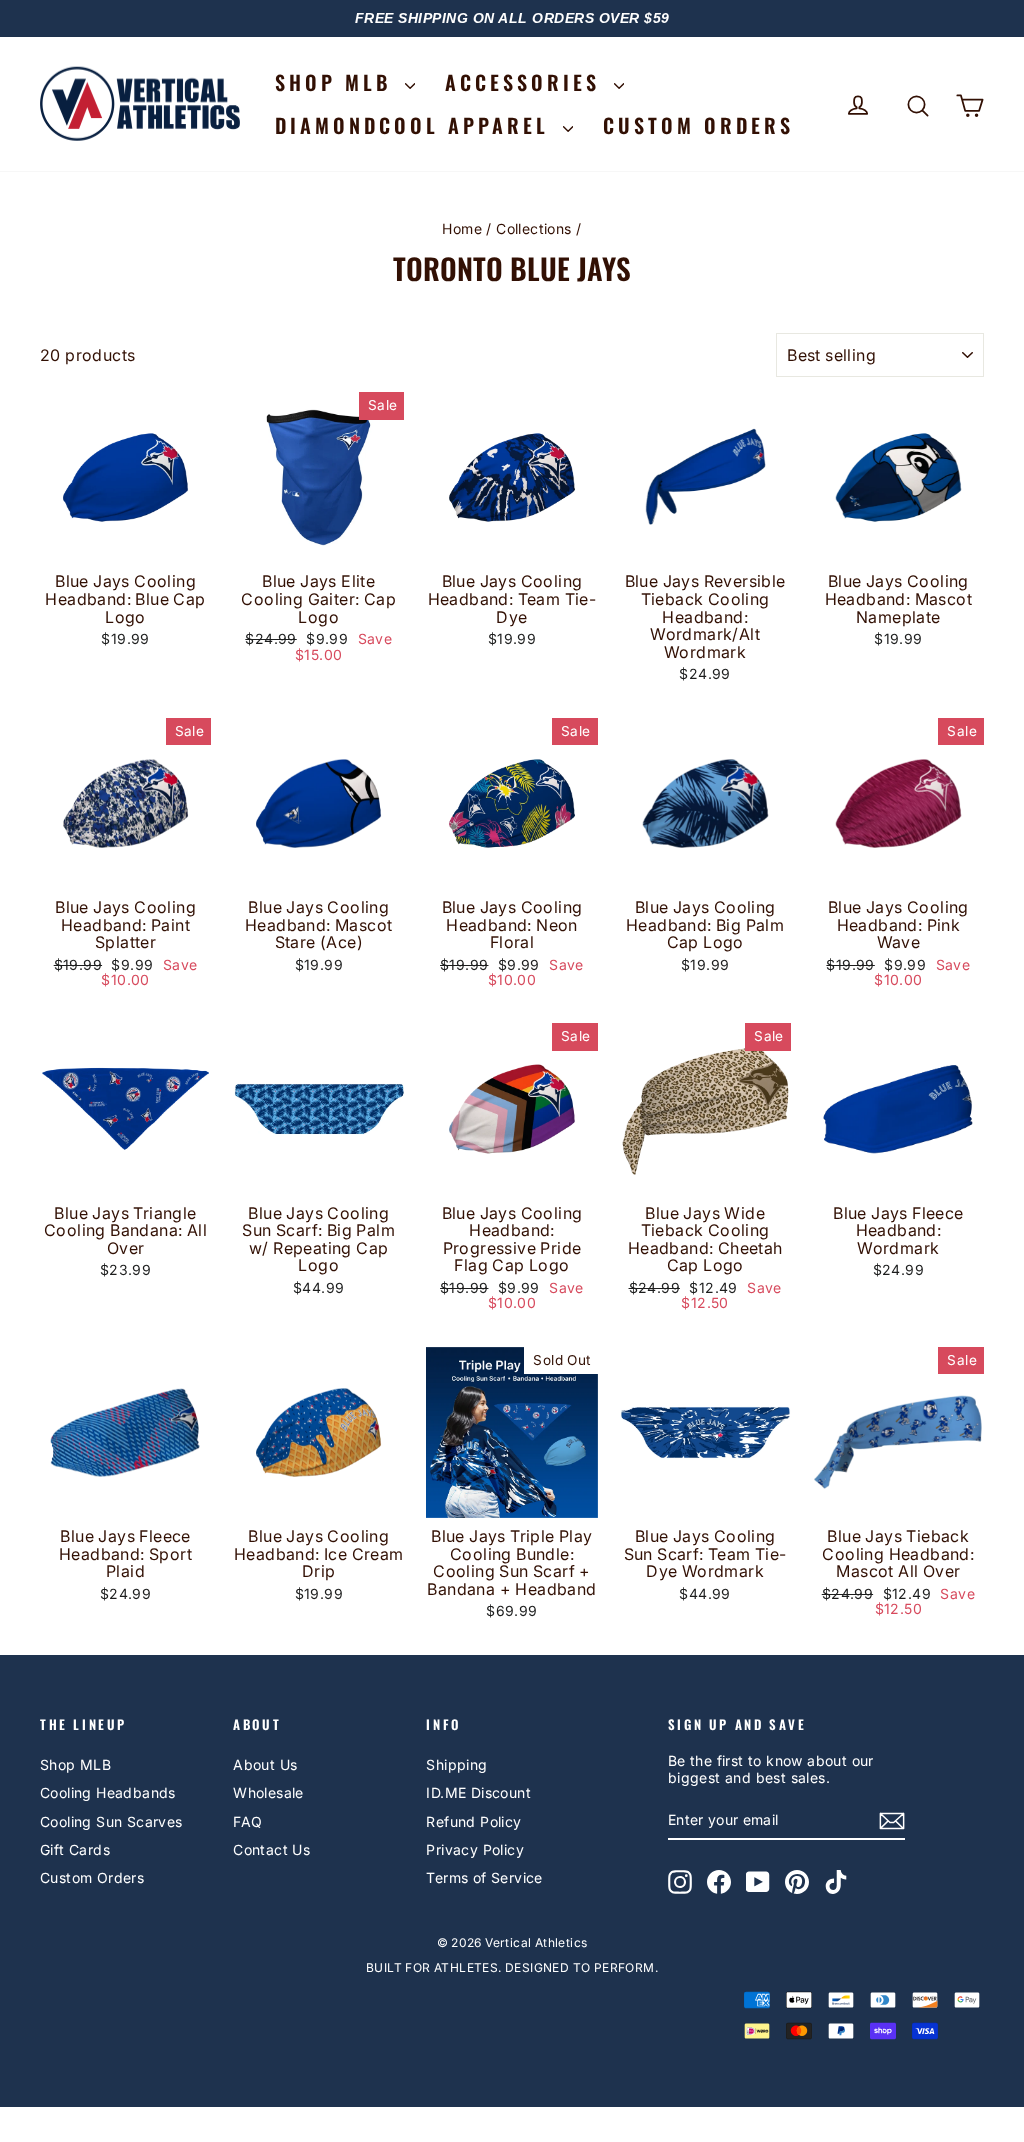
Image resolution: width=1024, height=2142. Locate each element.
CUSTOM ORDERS (698, 125)
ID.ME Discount (478, 1792)
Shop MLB (75, 1764)
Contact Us (271, 1849)
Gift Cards (75, 1849)
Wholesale (268, 1792)
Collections (533, 228)
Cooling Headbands (108, 1792)
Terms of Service (484, 1877)
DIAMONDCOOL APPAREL (416, 125)
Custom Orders (92, 1877)
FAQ (247, 1821)
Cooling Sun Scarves (111, 1821)
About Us (265, 1764)
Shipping (456, 1764)
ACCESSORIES (527, 82)
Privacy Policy (475, 1849)
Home (462, 228)
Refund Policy (473, 1821)
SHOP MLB (337, 82)
